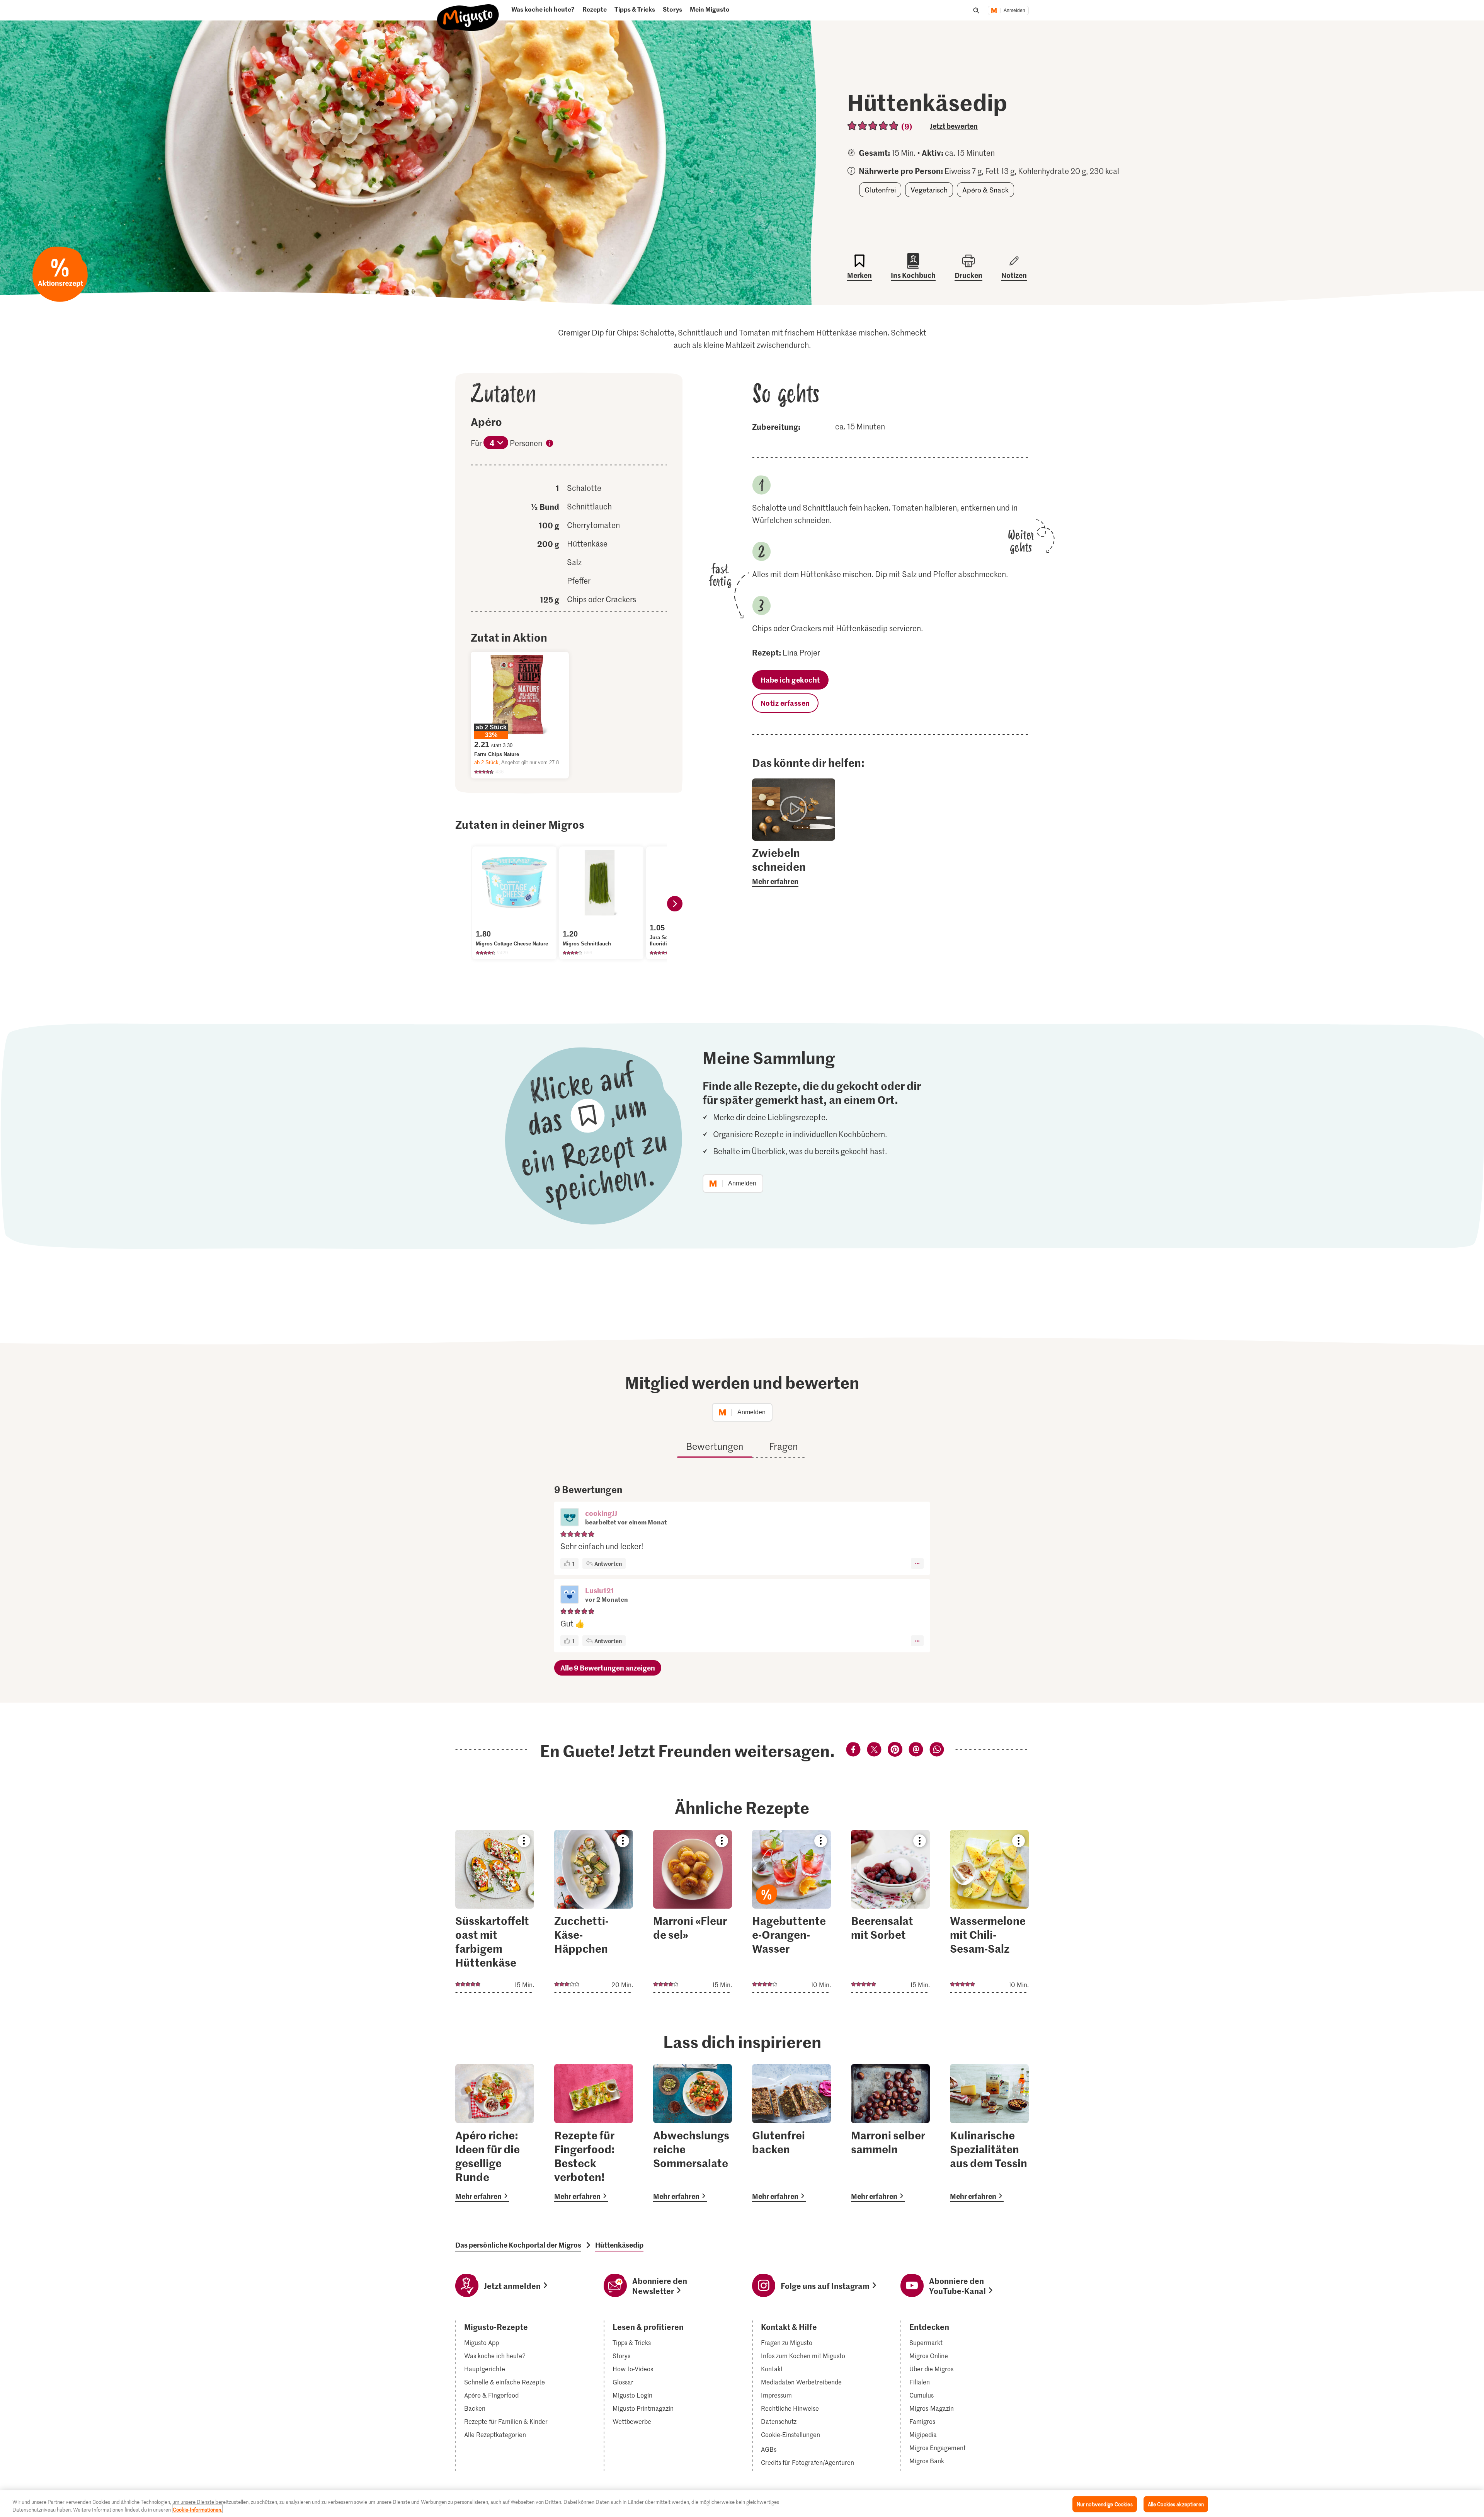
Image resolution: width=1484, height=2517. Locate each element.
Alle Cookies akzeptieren (1176, 2504)
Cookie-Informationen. (197, 2509)
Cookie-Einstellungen (791, 2435)
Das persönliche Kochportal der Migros (518, 2245)
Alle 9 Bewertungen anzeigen (608, 1668)
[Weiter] (675, 904)
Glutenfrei (880, 190)
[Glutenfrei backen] (791, 2133)
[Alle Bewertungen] (873, 126)
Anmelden (1014, 10)
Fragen (784, 1446)
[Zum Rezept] (495, 1911)
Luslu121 (599, 1590)
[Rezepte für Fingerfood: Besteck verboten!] (594, 2133)
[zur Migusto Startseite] (468, 14)
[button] (570, 1518)
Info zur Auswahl (550, 444)
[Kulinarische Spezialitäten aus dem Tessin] (989, 2133)
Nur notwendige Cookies (1105, 2504)
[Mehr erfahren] (794, 866)
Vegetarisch (929, 190)
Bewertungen (715, 1446)
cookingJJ (601, 1513)
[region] (742, 2504)
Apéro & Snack (985, 190)
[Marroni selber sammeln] (890, 2133)
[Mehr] (917, 1563)
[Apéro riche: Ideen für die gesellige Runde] (495, 2133)
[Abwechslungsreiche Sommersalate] (693, 2133)
